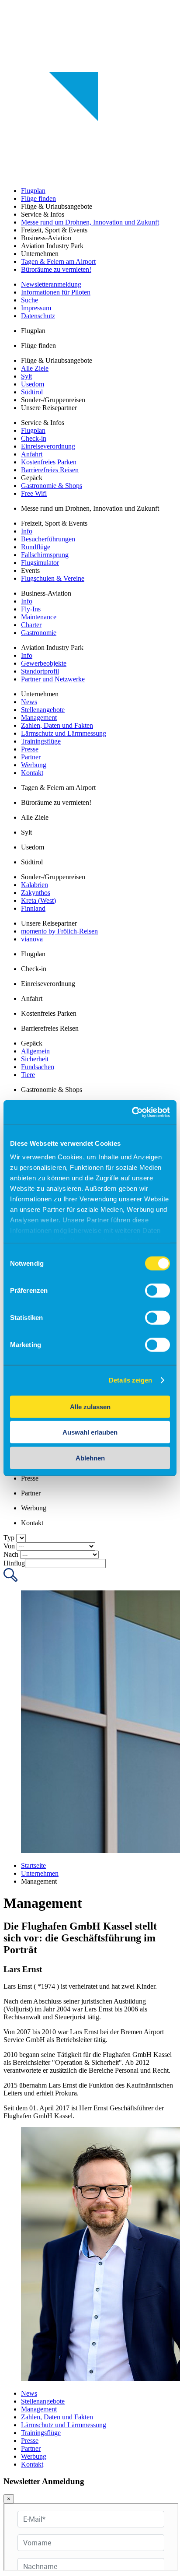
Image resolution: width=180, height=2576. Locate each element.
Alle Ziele (35, 368)
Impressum (36, 308)
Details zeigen (130, 1380)
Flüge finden (38, 198)
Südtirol (32, 392)
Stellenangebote (43, 710)
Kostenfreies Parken (49, 462)
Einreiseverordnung (48, 446)
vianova (32, 939)
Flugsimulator (40, 563)
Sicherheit (35, 1059)
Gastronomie (39, 633)
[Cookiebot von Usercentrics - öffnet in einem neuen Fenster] (132, 1113)
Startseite (33, 1865)
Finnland (33, 908)
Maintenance (39, 617)
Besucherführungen (48, 539)
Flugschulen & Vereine (53, 578)
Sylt (26, 376)
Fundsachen (38, 1067)
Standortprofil (40, 671)
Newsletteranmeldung (51, 284)
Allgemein (35, 1051)
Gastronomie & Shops (52, 486)
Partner (31, 757)
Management (39, 718)
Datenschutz (38, 316)
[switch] (157, 1290)
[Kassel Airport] (90, 31)
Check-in (34, 438)
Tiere (28, 1075)
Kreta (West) (38, 900)
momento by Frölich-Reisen (59, 931)
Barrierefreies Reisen (50, 470)
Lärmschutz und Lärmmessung (64, 733)
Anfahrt (32, 454)
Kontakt (32, 773)
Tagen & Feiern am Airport (58, 261)
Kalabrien (35, 885)
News (29, 702)
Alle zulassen (90, 1406)
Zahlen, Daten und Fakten (57, 725)
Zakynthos (36, 893)
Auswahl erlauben (90, 1432)
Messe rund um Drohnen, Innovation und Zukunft (90, 222)
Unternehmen (40, 1873)
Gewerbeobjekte (44, 663)
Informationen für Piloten (56, 292)
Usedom (33, 384)
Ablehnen (90, 1458)
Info (27, 531)
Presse (30, 749)
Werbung (34, 765)
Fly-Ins (31, 609)
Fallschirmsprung (45, 555)
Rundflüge (36, 547)
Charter (31, 625)
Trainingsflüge (41, 741)
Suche (29, 300)
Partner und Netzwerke (53, 679)
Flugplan (33, 191)
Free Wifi (34, 493)
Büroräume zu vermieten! (56, 269)
